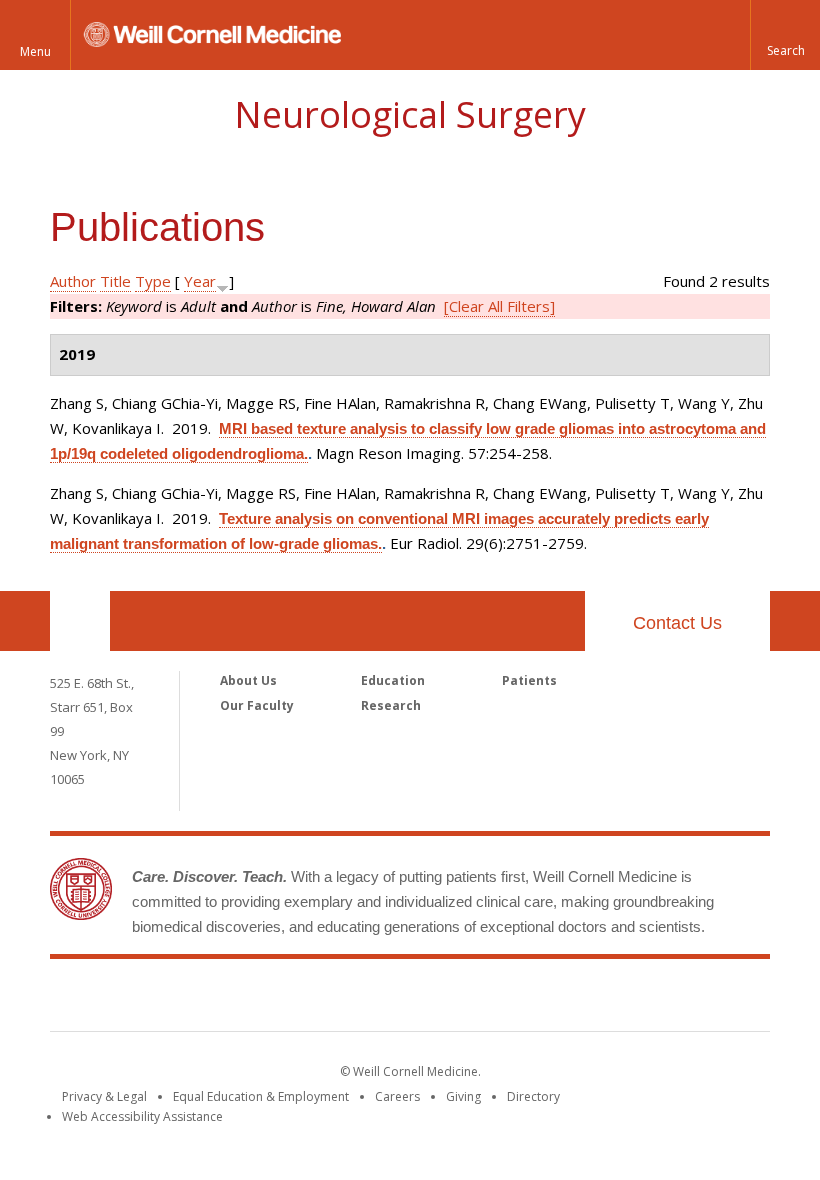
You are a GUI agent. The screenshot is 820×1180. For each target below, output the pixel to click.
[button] (785, 35)
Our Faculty (257, 705)
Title (115, 281)
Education (393, 680)
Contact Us (677, 623)
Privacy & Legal (104, 1096)
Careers (397, 1096)
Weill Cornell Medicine (410, 999)
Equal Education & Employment (261, 1096)
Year (200, 281)
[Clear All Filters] (499, 306)
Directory (533, 1096)
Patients (529, 680)
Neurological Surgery (410, 114)
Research (391, 705)
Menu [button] (35, 51)
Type (153, 281)
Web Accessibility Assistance (142, 1116)
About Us (248, 680)
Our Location (80, 621)
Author (73, 281)
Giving (463, 1096)
